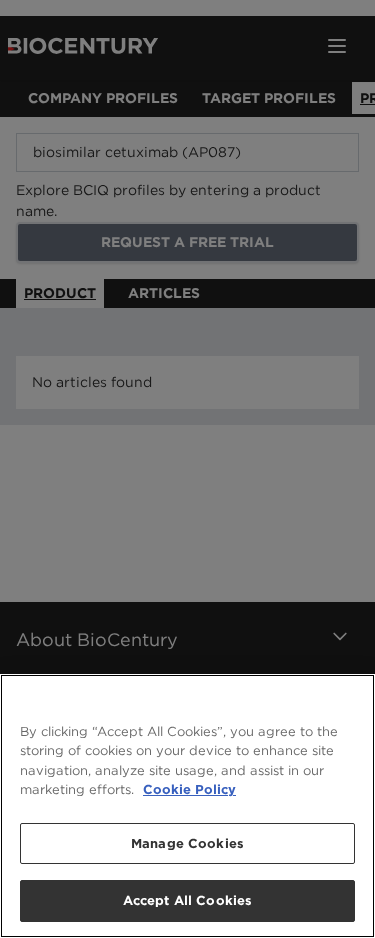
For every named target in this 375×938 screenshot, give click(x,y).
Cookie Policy (189, 789)
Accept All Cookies (187, 900)
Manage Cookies (187, 843)
